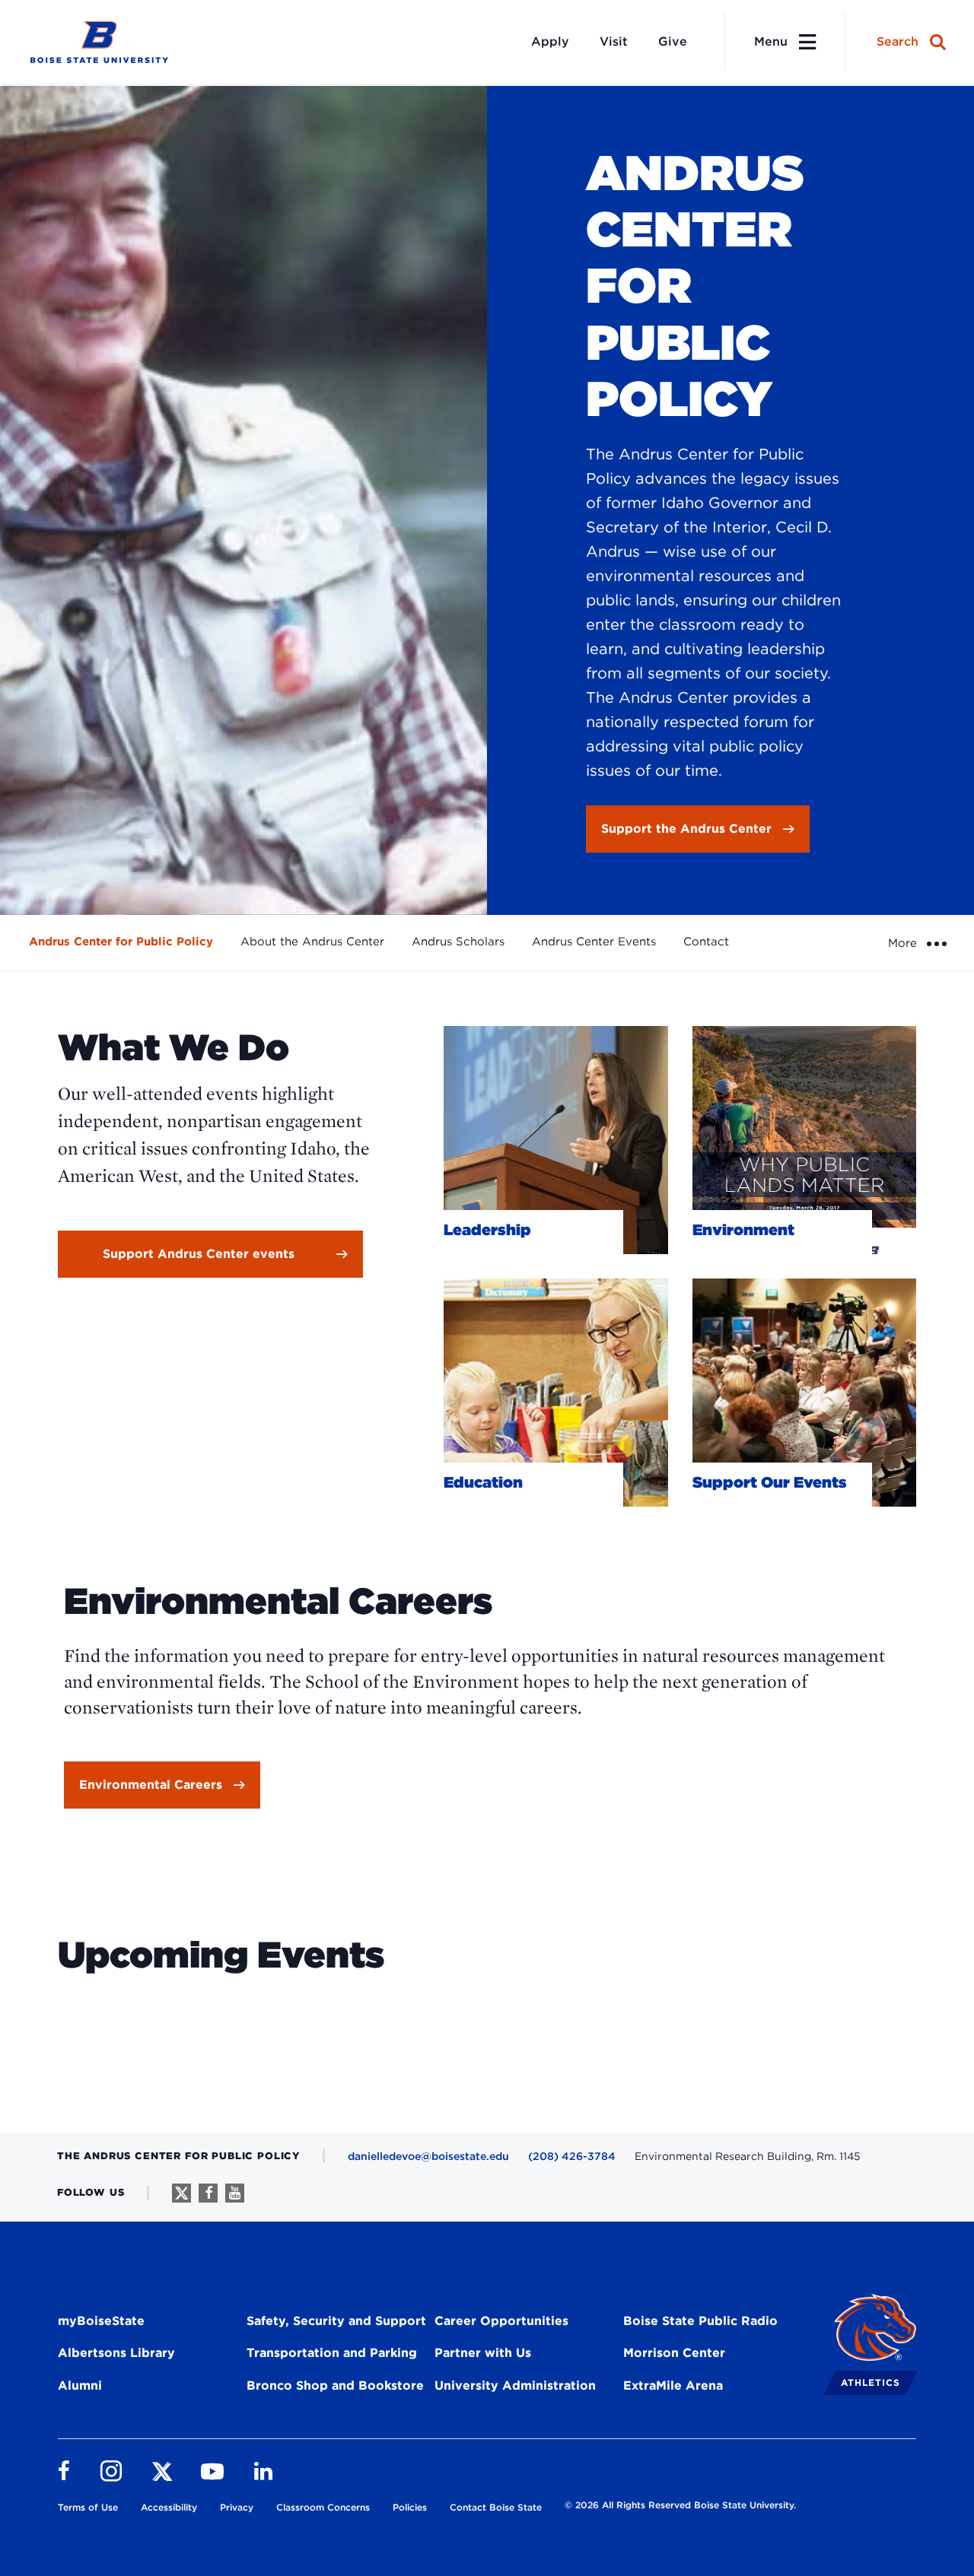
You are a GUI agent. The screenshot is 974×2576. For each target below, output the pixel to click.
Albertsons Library (116, 2353)
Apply (550, 41)
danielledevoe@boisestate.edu (428, 2156)
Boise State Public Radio (700, 2321)
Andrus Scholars (458, 942)
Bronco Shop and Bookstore (335, 2385)
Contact (706, 942)
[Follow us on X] (181, 2193)
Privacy (237, 2507)
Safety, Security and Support (336, 2321)
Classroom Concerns (323, 2507)
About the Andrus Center (312, 942)
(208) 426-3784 (572, 2156)
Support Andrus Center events (199, 1254)
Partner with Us (483, 2353)
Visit (614, 41)
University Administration (515, 2385)
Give (673, 41)
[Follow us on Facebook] (208, 2193)
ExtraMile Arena (673, 2385)
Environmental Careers (151, 1785)
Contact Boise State (496, 2507)
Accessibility (169, 2507)
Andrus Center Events (594, 942)
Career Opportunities (501, 2321)
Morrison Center (674, 2353)
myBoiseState (101, 2321)
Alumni (80, 2385)
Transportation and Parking (332, 2353)
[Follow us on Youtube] (235, 2193)
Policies (410, 2507)
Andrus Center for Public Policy (121, 942)
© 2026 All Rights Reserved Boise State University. (680, 2505)
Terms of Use (88, 2507)
